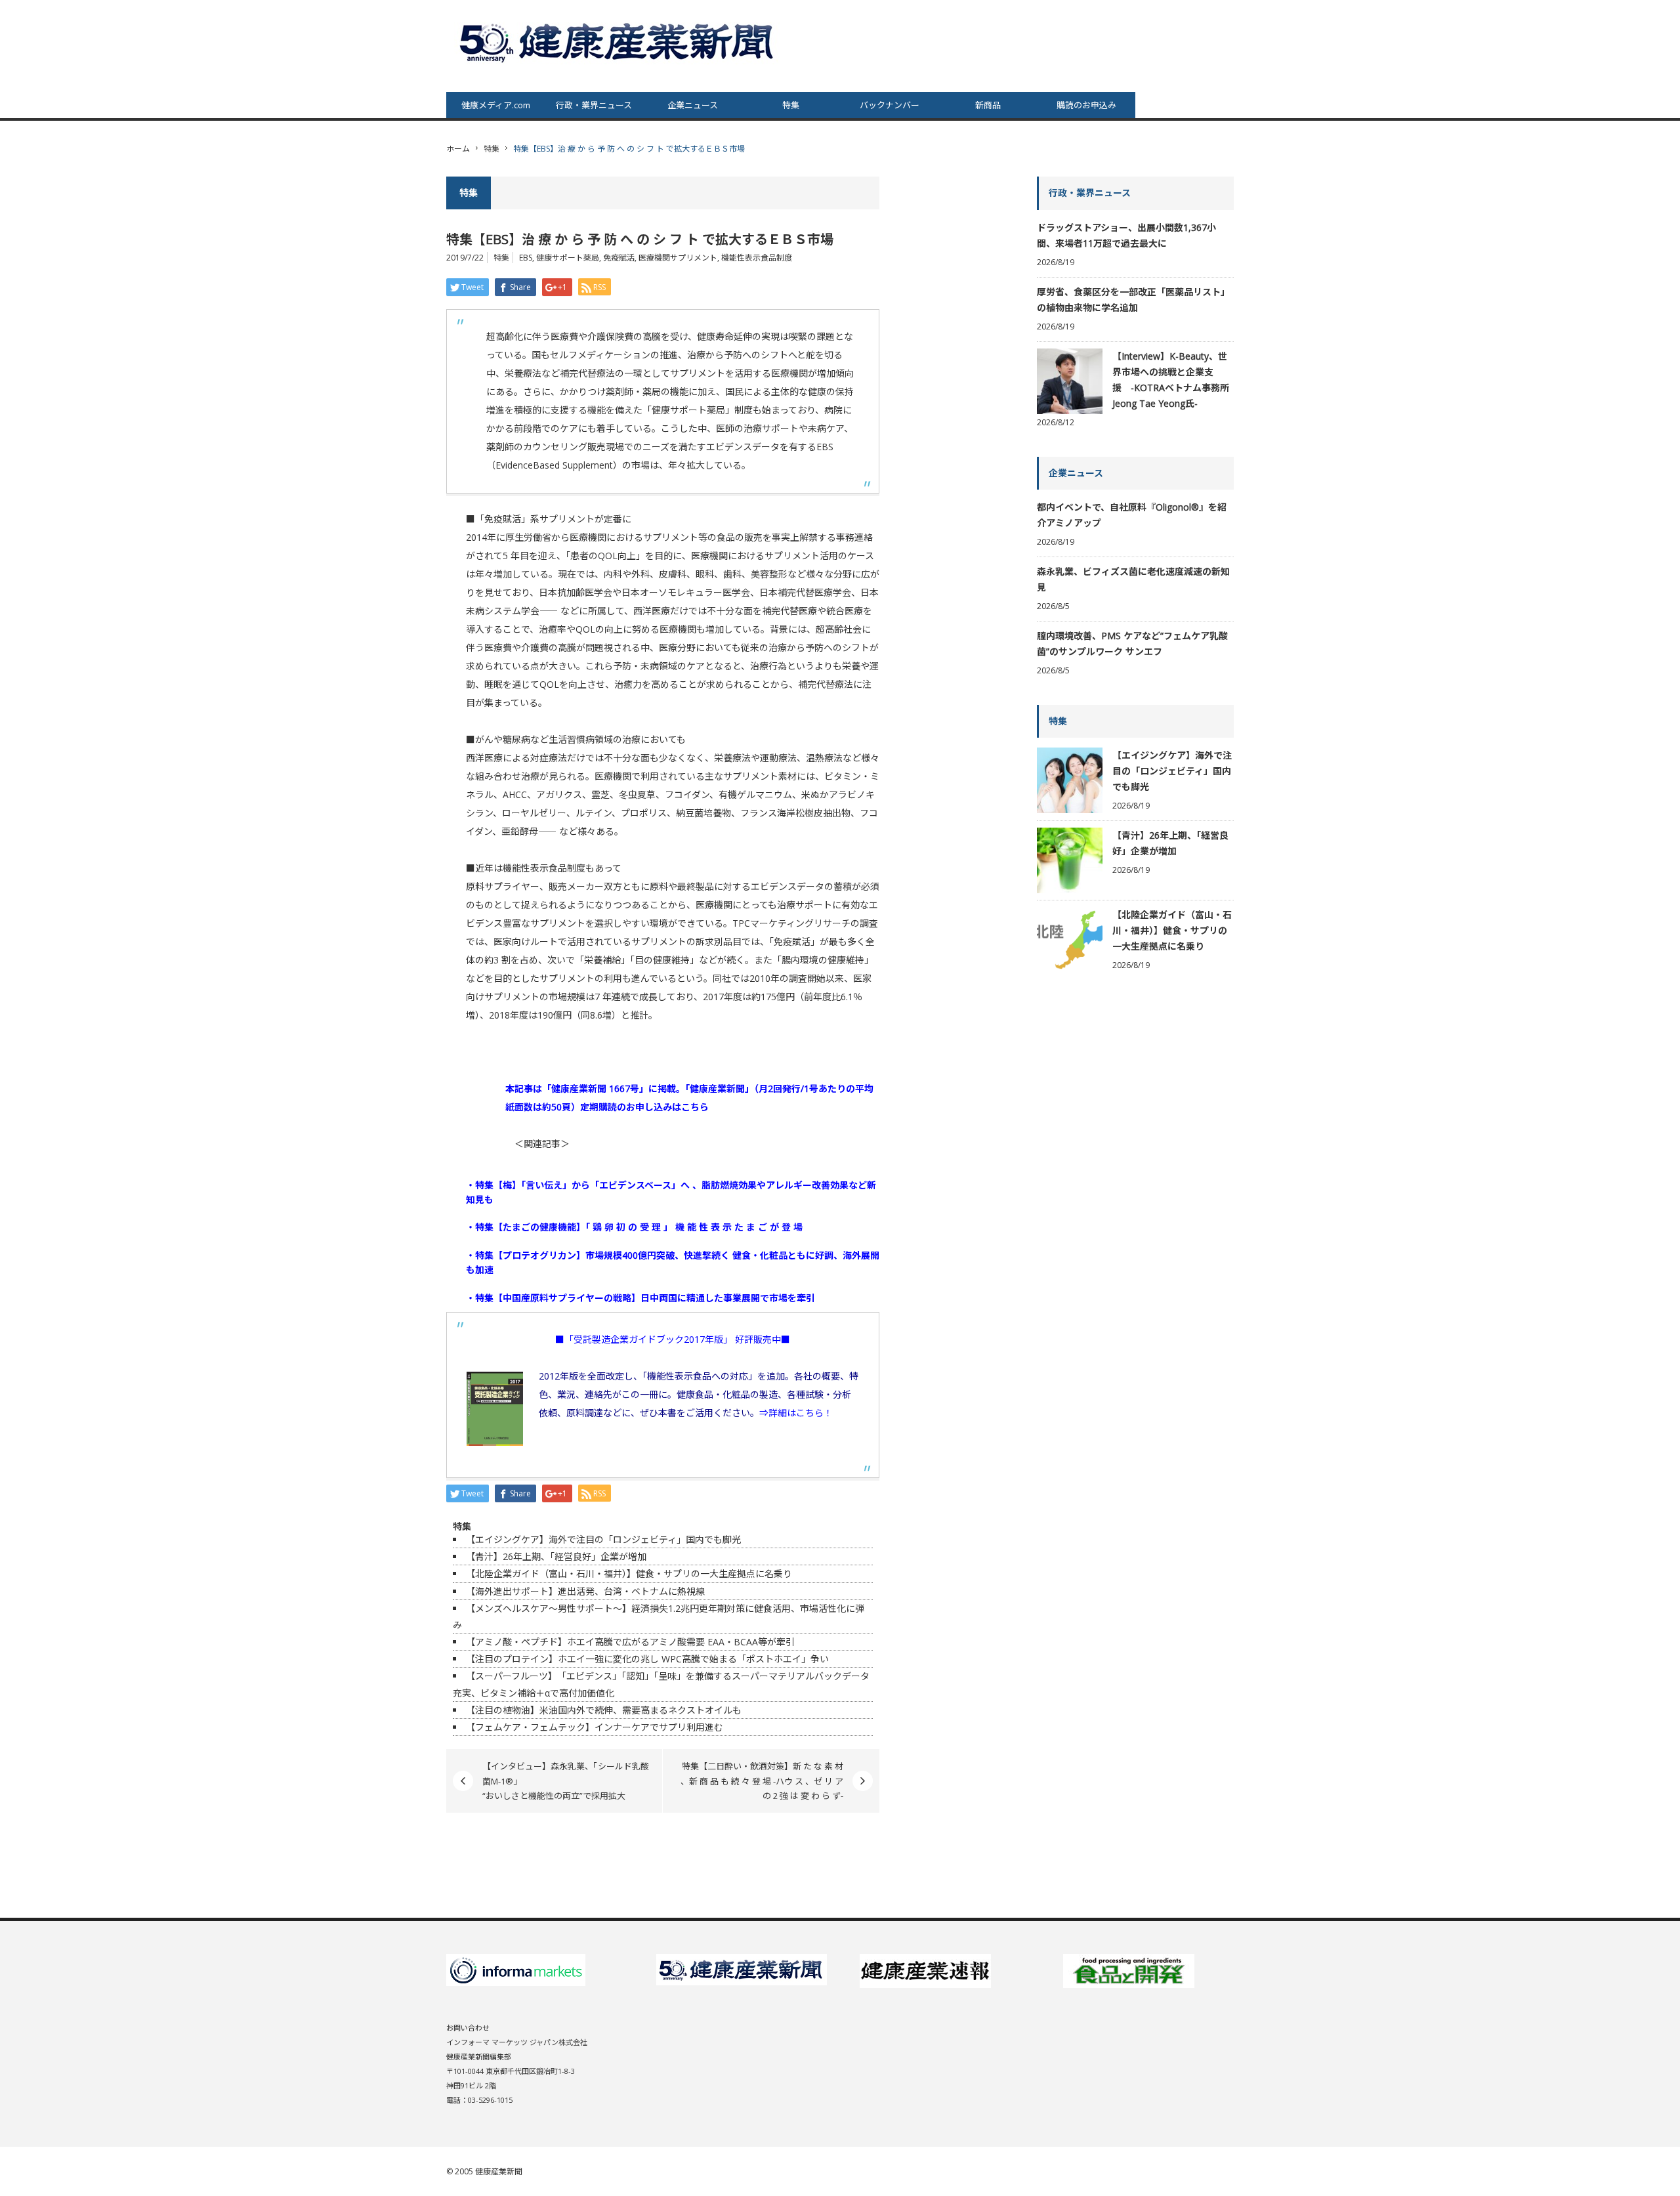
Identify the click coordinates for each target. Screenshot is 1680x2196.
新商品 (988, 105)
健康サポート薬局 (568, 258)
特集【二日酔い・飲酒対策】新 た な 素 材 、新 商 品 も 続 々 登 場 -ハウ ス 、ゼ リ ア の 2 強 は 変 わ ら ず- (762, 1781)
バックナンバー (890, 105)
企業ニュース (693, 105)
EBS (526, 258)
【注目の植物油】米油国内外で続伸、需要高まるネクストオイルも (604, 1710)
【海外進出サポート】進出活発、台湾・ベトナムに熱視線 (585, 1591)
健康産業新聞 (499, 2171)
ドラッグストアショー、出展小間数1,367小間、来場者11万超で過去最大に (1126, 235)
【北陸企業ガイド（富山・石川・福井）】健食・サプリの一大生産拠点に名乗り (629, 1573)
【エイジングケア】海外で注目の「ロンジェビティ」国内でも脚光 (603, 1539)
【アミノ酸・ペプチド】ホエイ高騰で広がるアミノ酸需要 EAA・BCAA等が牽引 (630, 1642)
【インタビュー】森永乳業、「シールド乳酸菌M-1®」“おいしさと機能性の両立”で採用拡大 (566, 1781)
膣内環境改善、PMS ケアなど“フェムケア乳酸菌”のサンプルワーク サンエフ (1132, 644)
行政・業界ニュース (594, 105)
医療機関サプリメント (678, 258)
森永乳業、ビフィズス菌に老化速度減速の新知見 (1133, 579)
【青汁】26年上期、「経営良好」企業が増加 (556, 1556)
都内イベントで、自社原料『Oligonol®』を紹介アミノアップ (1132, 515)
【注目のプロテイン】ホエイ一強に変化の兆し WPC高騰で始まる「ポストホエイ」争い (647, 1659)
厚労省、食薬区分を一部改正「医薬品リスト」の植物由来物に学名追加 (1133, 300)
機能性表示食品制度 (757, 258)
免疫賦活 (619, 258)
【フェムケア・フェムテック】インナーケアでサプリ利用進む (595, 1727)
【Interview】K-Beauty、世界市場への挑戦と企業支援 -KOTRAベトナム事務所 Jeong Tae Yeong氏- (1171, 380)
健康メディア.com (496, 105)
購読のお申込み (1086, 105)
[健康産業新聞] (618, 42)
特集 (791, 105)
